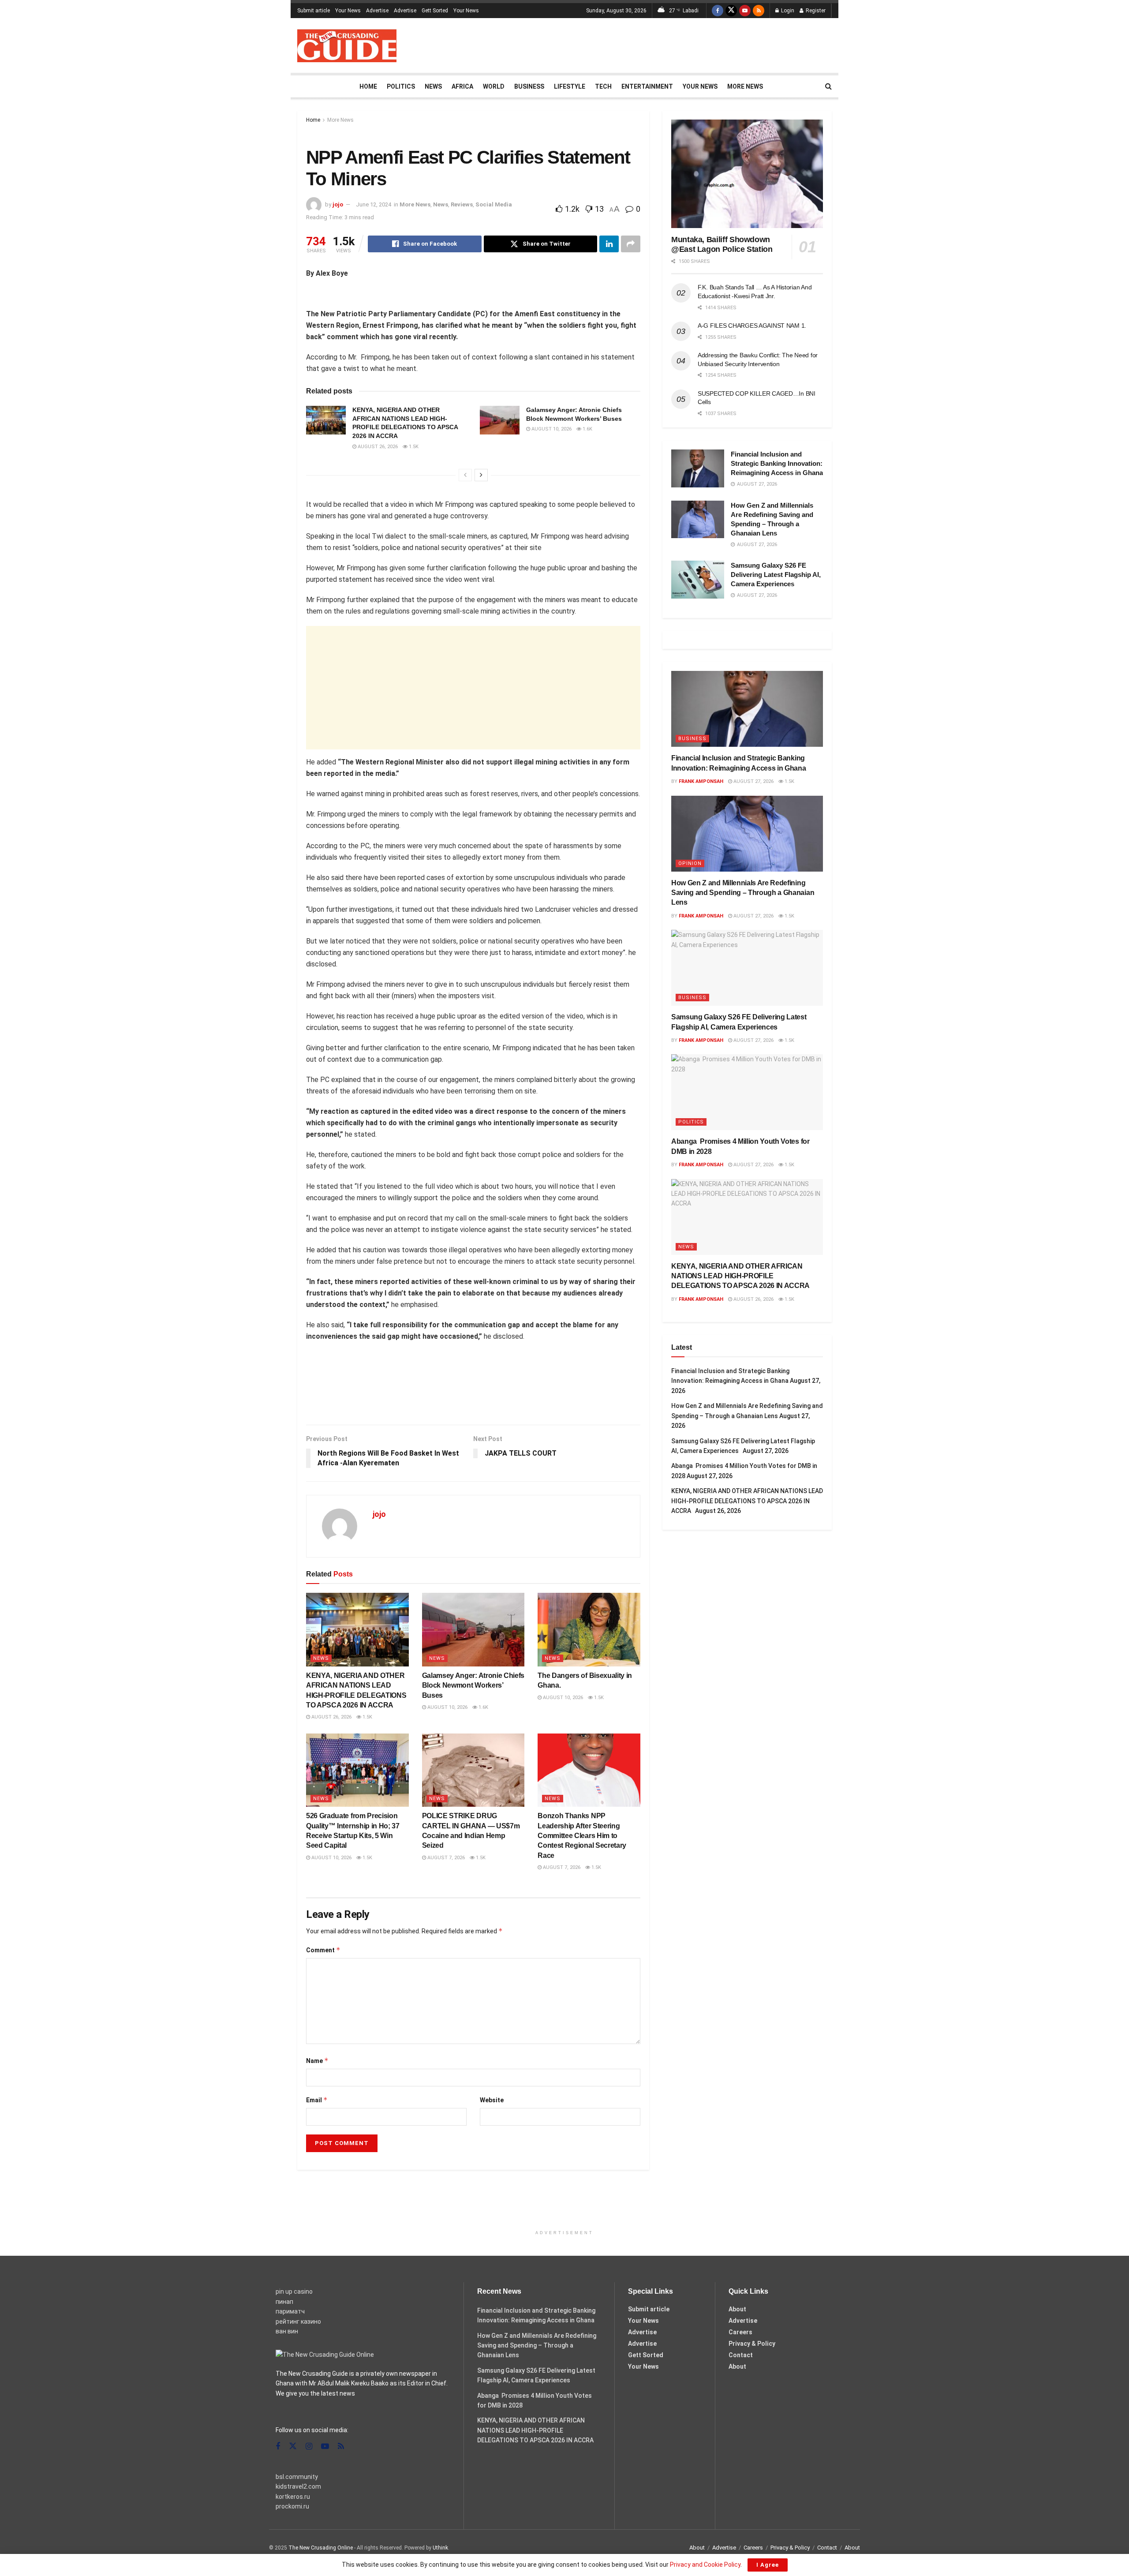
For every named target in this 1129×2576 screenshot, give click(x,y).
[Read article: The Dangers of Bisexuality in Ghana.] (589, 1629)
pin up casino (294, 2291)
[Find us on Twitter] (731, 11)
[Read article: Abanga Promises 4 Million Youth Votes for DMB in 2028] (747, 1092)
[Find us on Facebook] (718, 11)
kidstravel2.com (298, 2486)
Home (368, 86)
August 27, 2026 (753, 781)
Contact (741, 2355)
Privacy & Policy (752, 2344)
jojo (338, 204)
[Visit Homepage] (347, 46)
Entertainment (647, 86)
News (433, 86)
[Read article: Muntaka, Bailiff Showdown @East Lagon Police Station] (747, 174)
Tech (603, 86)
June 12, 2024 (374, 204)
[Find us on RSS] (759, 11)
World (494, 86)
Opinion (690, 863)
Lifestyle (570, 86)
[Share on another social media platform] (631, 244)
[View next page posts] (481, 475)
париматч (290, 2311)
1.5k (413, 447)
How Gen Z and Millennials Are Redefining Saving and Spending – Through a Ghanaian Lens (743, 893)
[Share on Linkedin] (609, 244)
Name (317, 2061)
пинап (284, 2302)
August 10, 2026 (551, 429)
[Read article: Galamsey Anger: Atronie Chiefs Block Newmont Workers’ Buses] (500, 420)
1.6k (587, 429)
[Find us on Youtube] (745, 11)
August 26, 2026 (377, 447)
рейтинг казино (298, 2321)
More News (745, 86)
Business (529, 86)
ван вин (287, 2331)
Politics (401, 86)
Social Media (494, 204)
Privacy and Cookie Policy (705, 2565)
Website (492, 2100)
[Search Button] (828, 86)
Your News (348, 11)
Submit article (314, 11)
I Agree (768, 2565)
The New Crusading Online (321, 2548)
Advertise (377, 11)
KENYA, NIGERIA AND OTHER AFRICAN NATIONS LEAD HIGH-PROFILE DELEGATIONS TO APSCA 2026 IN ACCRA (742, 1276)
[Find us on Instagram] (309, 2447)
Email (317, 2100)
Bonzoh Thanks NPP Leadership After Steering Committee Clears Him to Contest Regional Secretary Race (582, 1836)
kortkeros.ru (293, 2497)
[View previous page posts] (465, 475)
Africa (462, 86)
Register (815, 11)
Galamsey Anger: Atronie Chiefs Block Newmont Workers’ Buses (473, 1685)
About (737, 2309)
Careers (740, 2332)
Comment (323, 1950)
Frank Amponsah (701, 781)
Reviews (462, 204)
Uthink (440, 2548)
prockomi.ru (292, 2506)
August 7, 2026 (445, 1858)
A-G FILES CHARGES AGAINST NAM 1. (752, 326)
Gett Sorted (435, 11)
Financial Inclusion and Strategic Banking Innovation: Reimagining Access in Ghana (777, 463)
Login (787, 11)
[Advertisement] (671, 44)
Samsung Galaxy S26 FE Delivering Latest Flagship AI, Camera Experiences (776, 575)
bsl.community (297, 2477)
